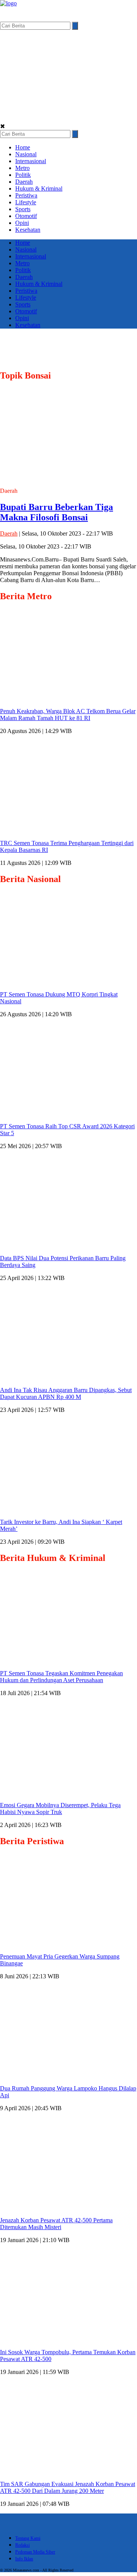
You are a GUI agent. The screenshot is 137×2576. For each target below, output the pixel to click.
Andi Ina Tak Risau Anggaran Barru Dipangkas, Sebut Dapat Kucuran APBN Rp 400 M (66, 1393)
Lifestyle (26, 202)
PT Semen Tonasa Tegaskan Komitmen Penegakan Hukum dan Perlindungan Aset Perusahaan (61, 1677)
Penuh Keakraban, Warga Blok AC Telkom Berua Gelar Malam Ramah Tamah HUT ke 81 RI (68, 715)
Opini (22, 223)
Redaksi (22, 2545)
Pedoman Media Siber (35, 2552)
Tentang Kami (28, 2538)
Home (23, 147)
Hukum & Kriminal (39, 188)
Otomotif (26, 216)
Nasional (26, 154)
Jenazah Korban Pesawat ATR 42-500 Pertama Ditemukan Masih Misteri (56, 2224)
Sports (23, 209)
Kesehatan (28, 230)
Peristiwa (26, 195)
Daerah (24, 182)
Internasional (31, 161)
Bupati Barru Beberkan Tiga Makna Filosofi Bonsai (57, 512)
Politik (23, 175)
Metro (22, 168)
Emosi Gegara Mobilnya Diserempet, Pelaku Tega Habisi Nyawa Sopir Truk (60, 1808)
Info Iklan (24, 2559)
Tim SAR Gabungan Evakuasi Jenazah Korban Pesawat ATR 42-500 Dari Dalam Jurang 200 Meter (68, 2487)
